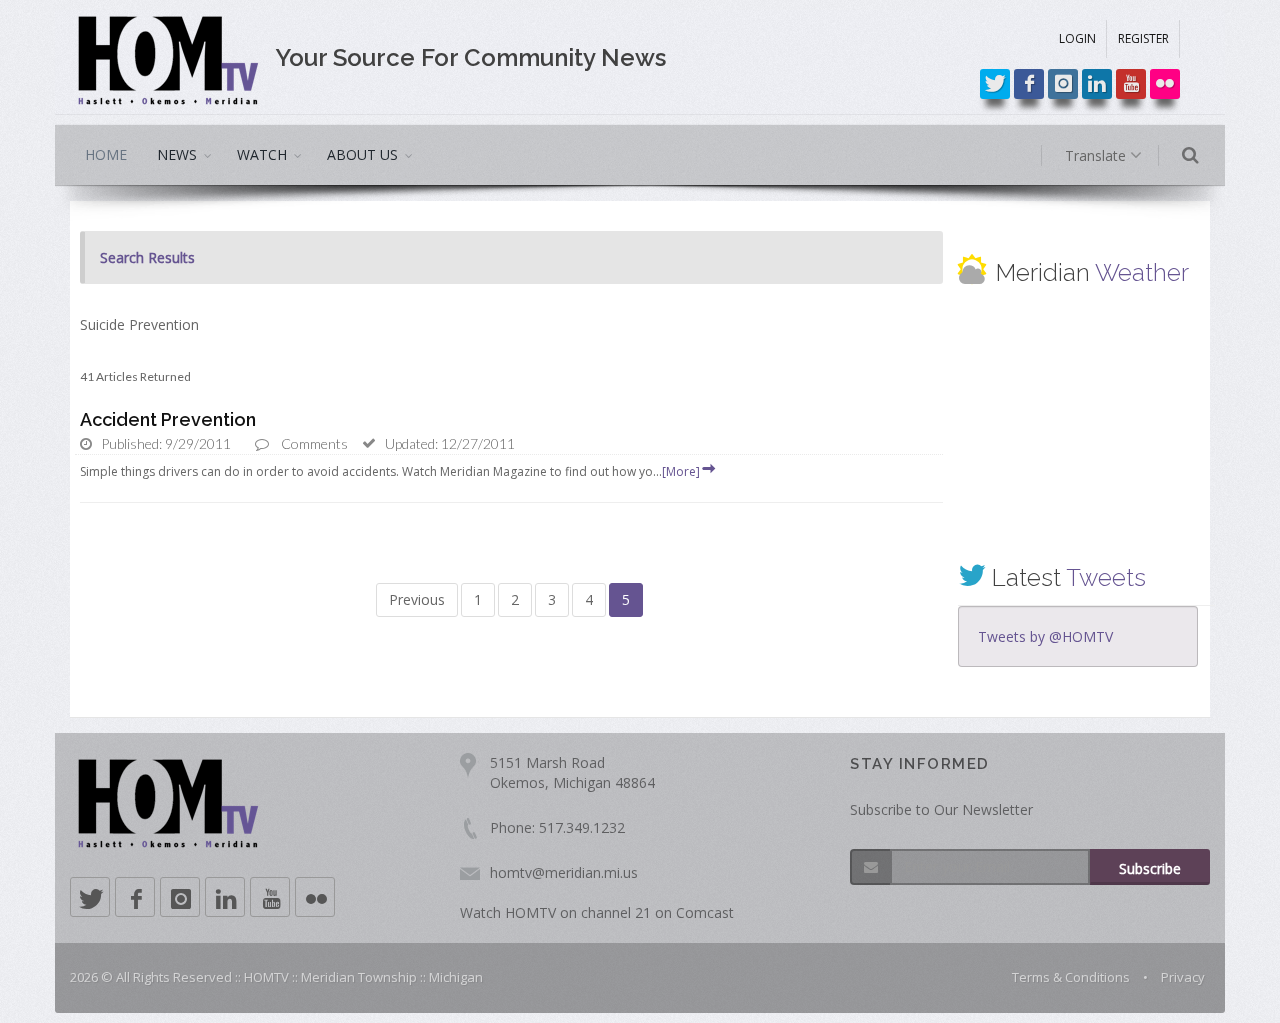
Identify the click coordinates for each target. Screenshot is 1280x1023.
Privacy (1183, 977)
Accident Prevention (168, 419)
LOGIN (1077, 38)
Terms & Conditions (1071, 977)
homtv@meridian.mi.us (564, 872)
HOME (106, 154)
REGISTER (1143, 38)
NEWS (177, 154)
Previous (417, 599)
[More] (681, 471)
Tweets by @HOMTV (1045, 636)
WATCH (262, 154)
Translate (1097, 155)
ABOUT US (362, 154)
